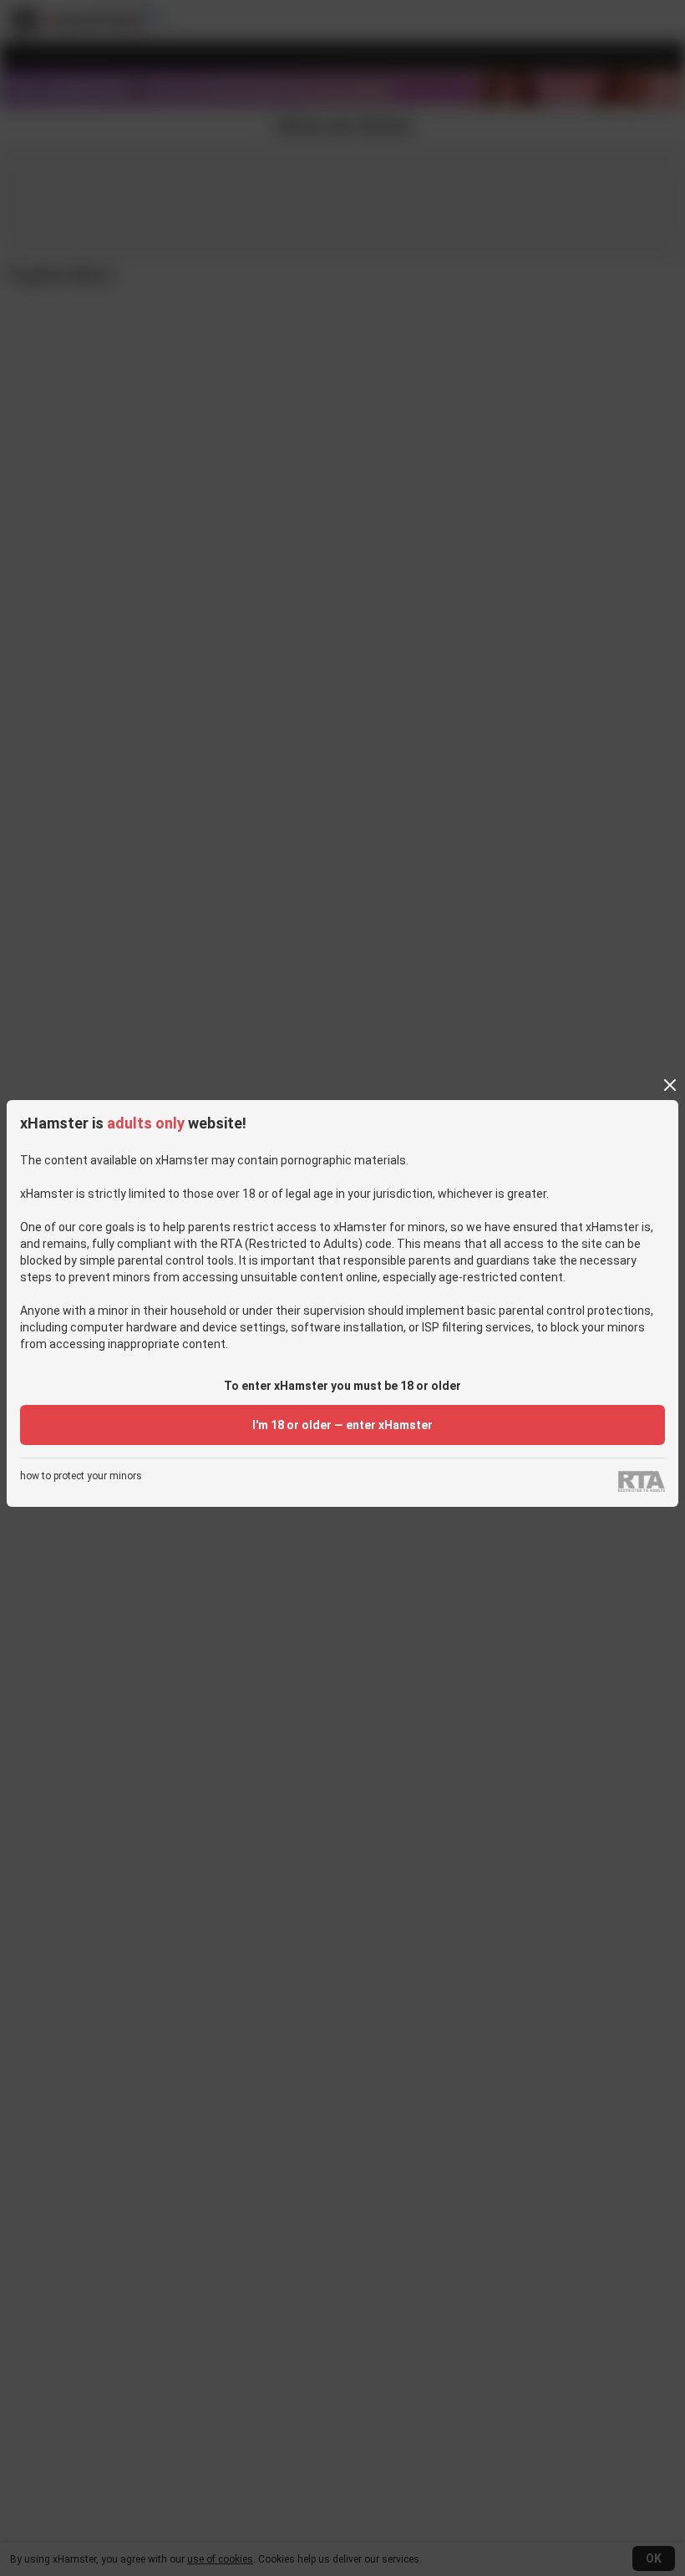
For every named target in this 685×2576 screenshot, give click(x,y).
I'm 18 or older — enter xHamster (342, 1425)
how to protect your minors (81, 1476)
